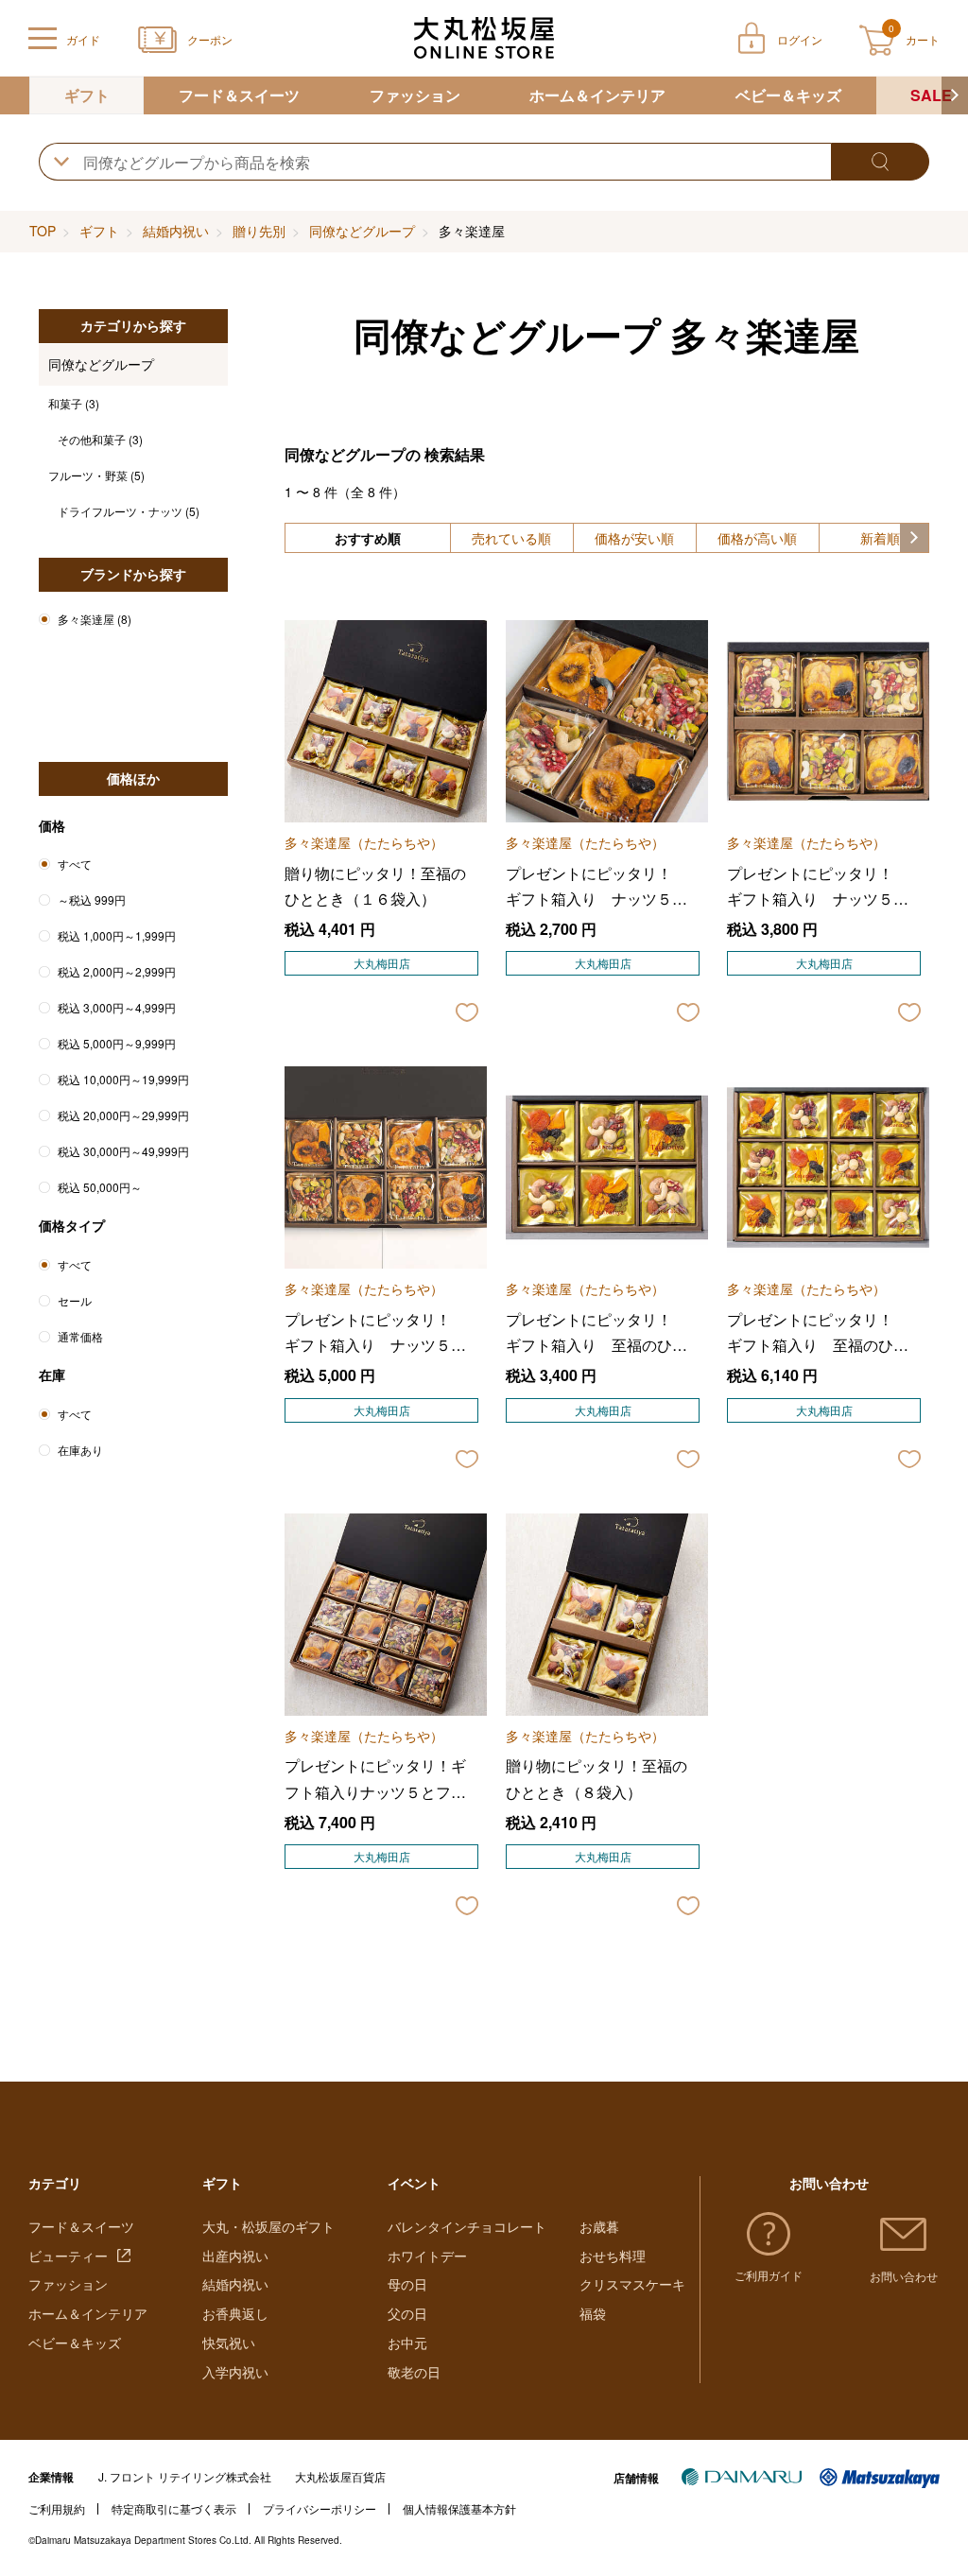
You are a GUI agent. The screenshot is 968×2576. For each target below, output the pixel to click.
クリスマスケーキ (632, 2284)
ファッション (415, 95)
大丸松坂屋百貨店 (340, 2476)
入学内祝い (235, 2372)
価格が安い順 (634, 538)
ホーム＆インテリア (597, 95)
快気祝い (229, 2343)
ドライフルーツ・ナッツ (129, 511)
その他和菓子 (100, 439)
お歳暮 (599, 2226)
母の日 (407, 2284)
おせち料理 (613, 2256)
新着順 (880, 538)
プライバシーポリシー (320, 2508)
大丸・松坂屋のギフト (268, 2226)
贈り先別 (259, 231)
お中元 (407, 2343)
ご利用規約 (57, 2508)
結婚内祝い (176, 231)
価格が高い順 (757, 538)
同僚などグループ (362, 231)
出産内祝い (235, 2256)
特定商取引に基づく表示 (174, 2508)
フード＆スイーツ (239, 95)
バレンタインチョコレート (467, 2226)
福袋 (593, 2313)
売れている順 (511, 538)
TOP (43, 231)
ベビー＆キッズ (788, 95)
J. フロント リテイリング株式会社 (185, 2476)
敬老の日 (414, 2372)
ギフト (87, 95)
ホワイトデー (427, 2256)
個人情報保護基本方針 (459, 2508)
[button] (955, 95)
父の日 (407, 2313)
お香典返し (235, 2313)
